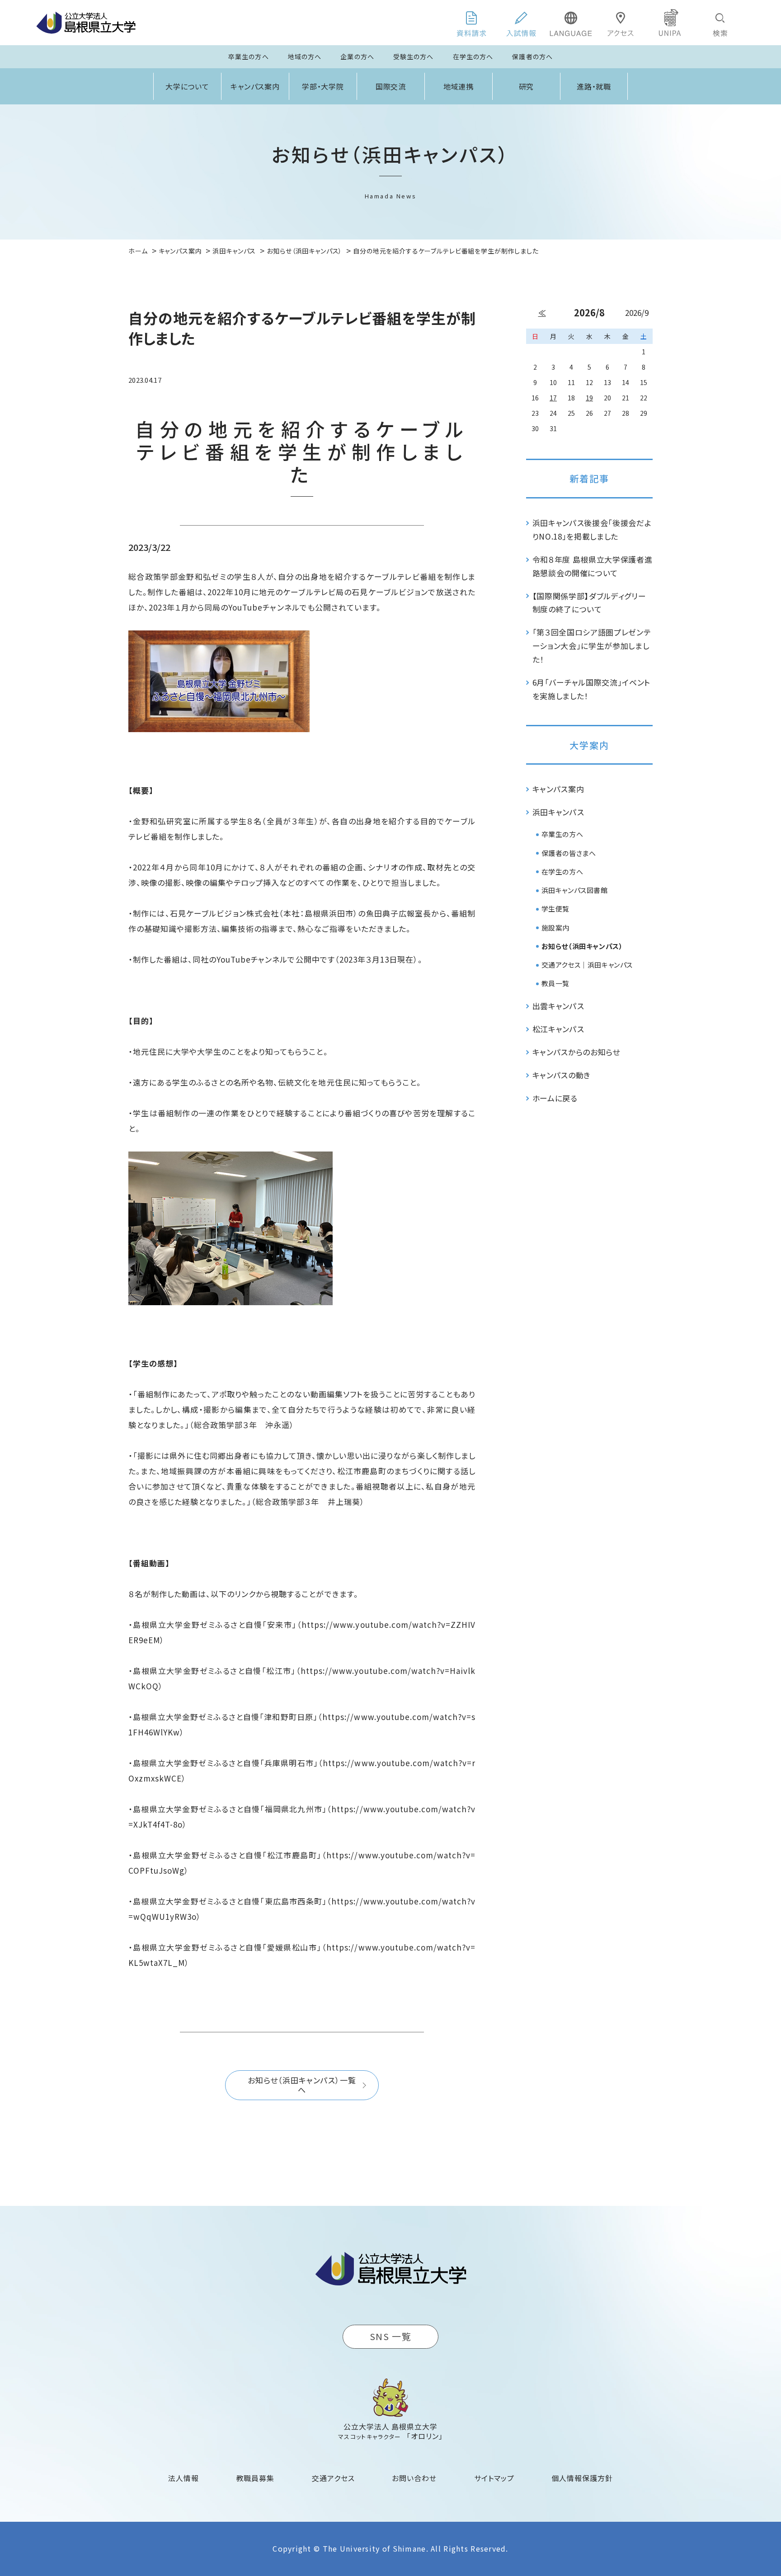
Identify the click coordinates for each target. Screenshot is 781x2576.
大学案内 (589, 745)
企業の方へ (357, 56)
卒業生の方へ (249, 56)
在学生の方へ (473, 56)
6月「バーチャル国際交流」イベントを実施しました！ (592, 689)
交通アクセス (333, 2478)
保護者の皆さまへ (569, 853)
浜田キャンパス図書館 (575, 890)
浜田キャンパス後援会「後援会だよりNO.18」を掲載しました (592, 529)
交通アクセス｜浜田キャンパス (587, 965)
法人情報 (183, 2478)
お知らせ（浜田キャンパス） (582, 946)
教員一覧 (555, 983)
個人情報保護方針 (582, 2478)
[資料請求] (471, 23)
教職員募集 (256, 2478)
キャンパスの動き (562, 1075)
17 (553, 398)
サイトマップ (494, 2478)
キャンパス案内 (255, 86)
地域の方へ (305, 56)
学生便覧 (555, 909)
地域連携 (459, 86)
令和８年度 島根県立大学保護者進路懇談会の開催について (593, 566)
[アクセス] (621, 23)
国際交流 (391, 86)
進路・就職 (594, 86)
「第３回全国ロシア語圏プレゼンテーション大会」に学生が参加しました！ (592, 646)
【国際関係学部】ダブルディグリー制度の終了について (589, 603)
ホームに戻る (555, 1098)
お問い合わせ (414, 2478)
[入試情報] (521, 23)
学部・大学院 (323, 86)
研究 (527, 86)
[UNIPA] (670, 23)
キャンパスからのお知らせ (576, 1052)
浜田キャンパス (558, 812)
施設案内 (555, 928)
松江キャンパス (558, 1029)
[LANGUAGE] (571, 23)
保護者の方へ (532, 56)
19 (589, 398)
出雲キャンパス (558, 1006)
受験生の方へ (414, 56)
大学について (188, 86)
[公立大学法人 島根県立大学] (86, 23)
